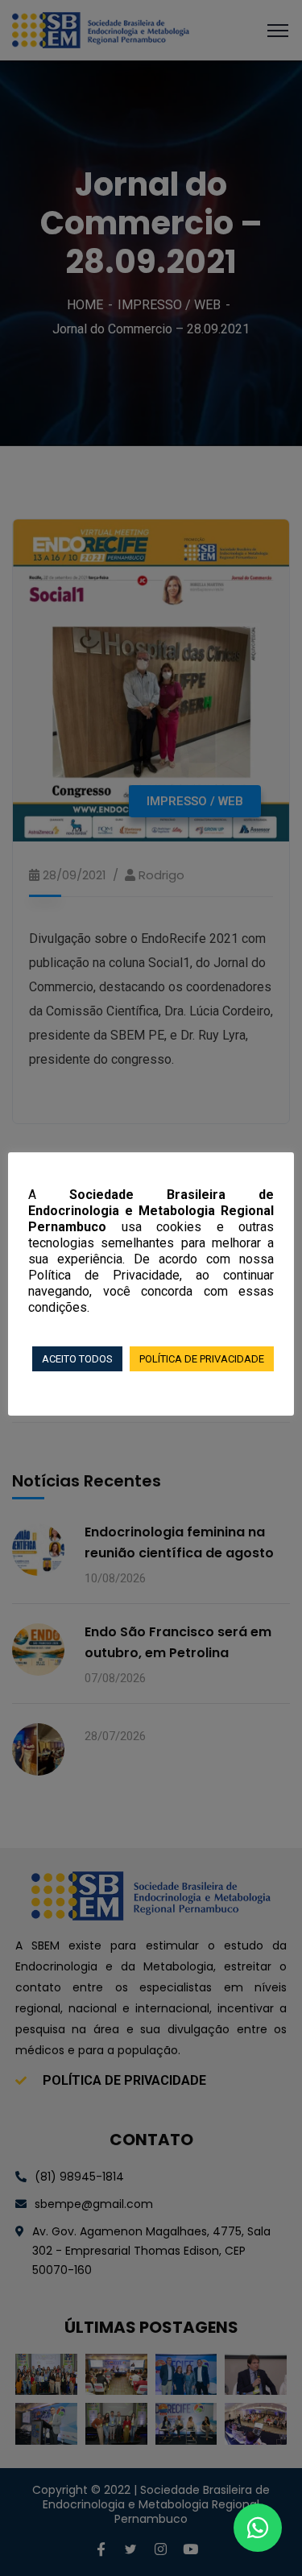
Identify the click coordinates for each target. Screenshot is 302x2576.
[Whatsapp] (258, 2528)
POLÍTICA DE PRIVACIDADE (202, 1359)
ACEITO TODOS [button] (77, 1359)
